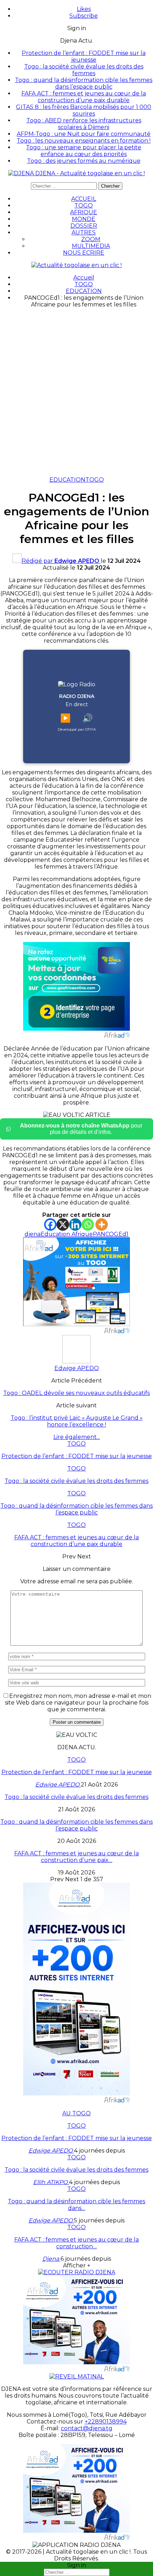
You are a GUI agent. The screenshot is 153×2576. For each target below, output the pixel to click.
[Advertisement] (76, 390)
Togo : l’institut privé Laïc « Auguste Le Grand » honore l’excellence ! (77, 1421)
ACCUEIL (84, 199)
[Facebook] (50, 1225)
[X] (63, 1225)
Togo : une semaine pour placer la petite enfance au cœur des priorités (84, 151)
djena (33, 1234)
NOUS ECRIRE (84, 253)
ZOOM (91, 239)
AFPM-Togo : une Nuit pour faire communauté (84, 134)
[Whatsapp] (88, 1225)
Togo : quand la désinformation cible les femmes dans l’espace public (84, 83)
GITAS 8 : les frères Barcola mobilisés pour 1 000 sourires (84, 110)
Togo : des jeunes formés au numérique (84, 161)
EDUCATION (67, 480)
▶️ (65, 718)
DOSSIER (84, 226)
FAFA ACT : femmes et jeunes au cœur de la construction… (76, 2243)
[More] (102, 1225)
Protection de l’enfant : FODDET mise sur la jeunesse (84, 56)
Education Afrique (67, 1234)
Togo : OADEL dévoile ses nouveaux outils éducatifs (76, 1393)
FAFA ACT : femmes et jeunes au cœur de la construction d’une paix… (76, 1857)
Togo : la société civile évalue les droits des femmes (84, 70)
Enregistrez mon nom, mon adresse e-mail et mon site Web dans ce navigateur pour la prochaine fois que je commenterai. (78, 1703)
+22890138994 (106, 2422)
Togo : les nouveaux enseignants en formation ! (84, 141)
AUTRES (84, 232)
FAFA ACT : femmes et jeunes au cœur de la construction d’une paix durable (84, 97)
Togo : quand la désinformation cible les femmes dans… (76, 2205)
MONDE (84, 219)
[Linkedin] (75, 1225)
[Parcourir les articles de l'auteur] (76, 1361)
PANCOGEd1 (111, 1234)
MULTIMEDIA (91, 246)
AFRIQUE (84, 212)
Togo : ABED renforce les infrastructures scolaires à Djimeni (84, 124)
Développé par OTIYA (77, 729)
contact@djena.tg (87, 2428)
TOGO (84, 206)
